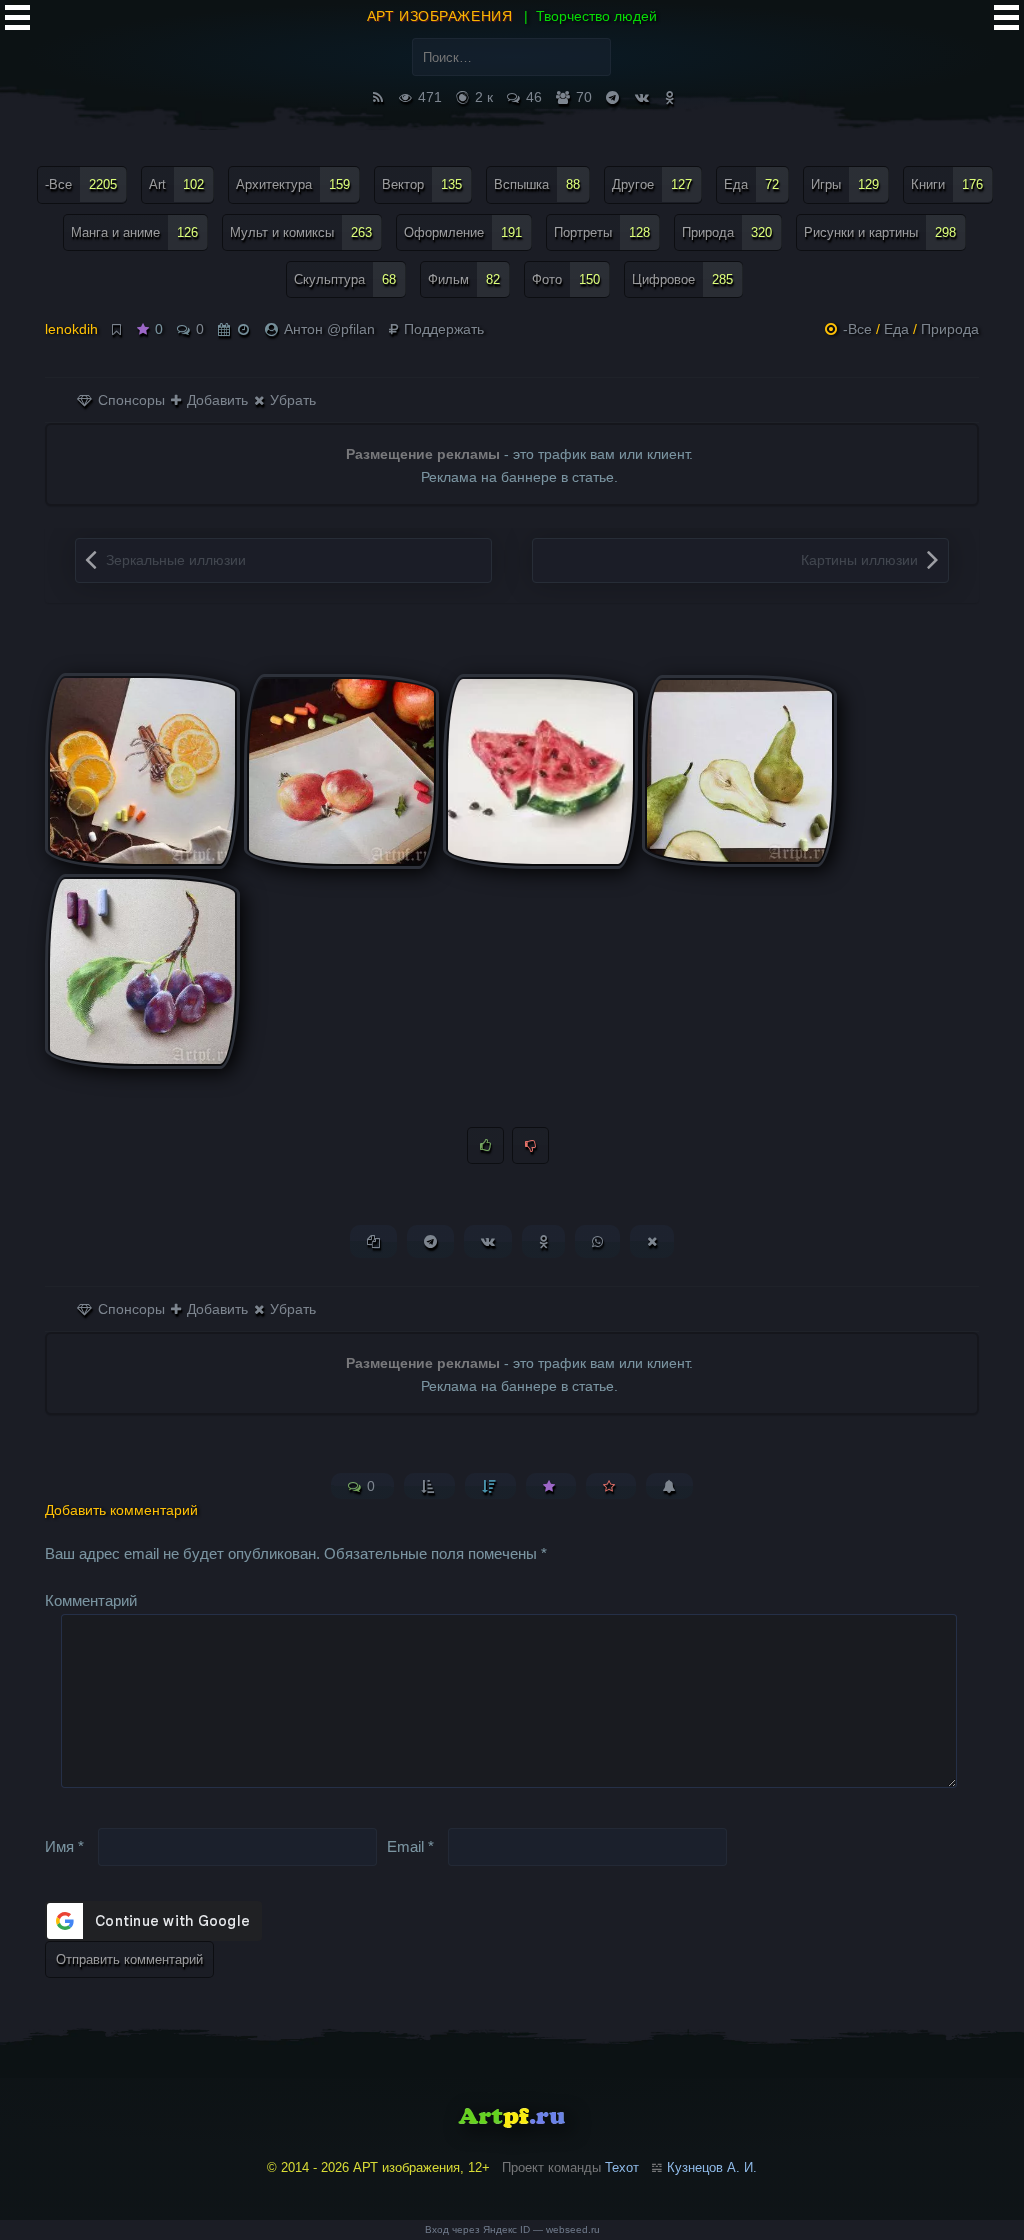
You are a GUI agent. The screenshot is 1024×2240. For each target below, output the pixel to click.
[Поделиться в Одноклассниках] (543, 1241)
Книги (947, 184)
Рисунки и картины (880, 232)
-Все (81, 184)
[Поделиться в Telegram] (430, 1241)
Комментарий (91, 1600)
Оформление (463, 232)
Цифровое (682, 279)
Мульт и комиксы (301, 232)
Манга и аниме (134, 232)
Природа (727, 232)
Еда (751, 184)
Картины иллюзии (859, 560)
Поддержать (442, 329)
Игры (845, 184)
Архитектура (293, 184)
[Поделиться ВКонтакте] (488, 1241)
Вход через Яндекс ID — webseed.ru (512, 2229)
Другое (652, 184)
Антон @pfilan (329, 329)
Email (410, 1846)
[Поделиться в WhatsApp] (597, 1241)
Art (176, 184)
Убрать (291, 400)
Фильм (464, 279)
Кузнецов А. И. (712, 2167)
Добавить (215, 400)
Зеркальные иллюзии (176, 560)
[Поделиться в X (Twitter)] (652, 1241)
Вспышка (537, 184)
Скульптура (345, 279)
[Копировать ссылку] (373, 1241)
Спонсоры (129, 400)
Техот (622, 2167)
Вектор (422, 184)
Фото (566, 279)
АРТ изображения (439, 16)
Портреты (602, 232)
